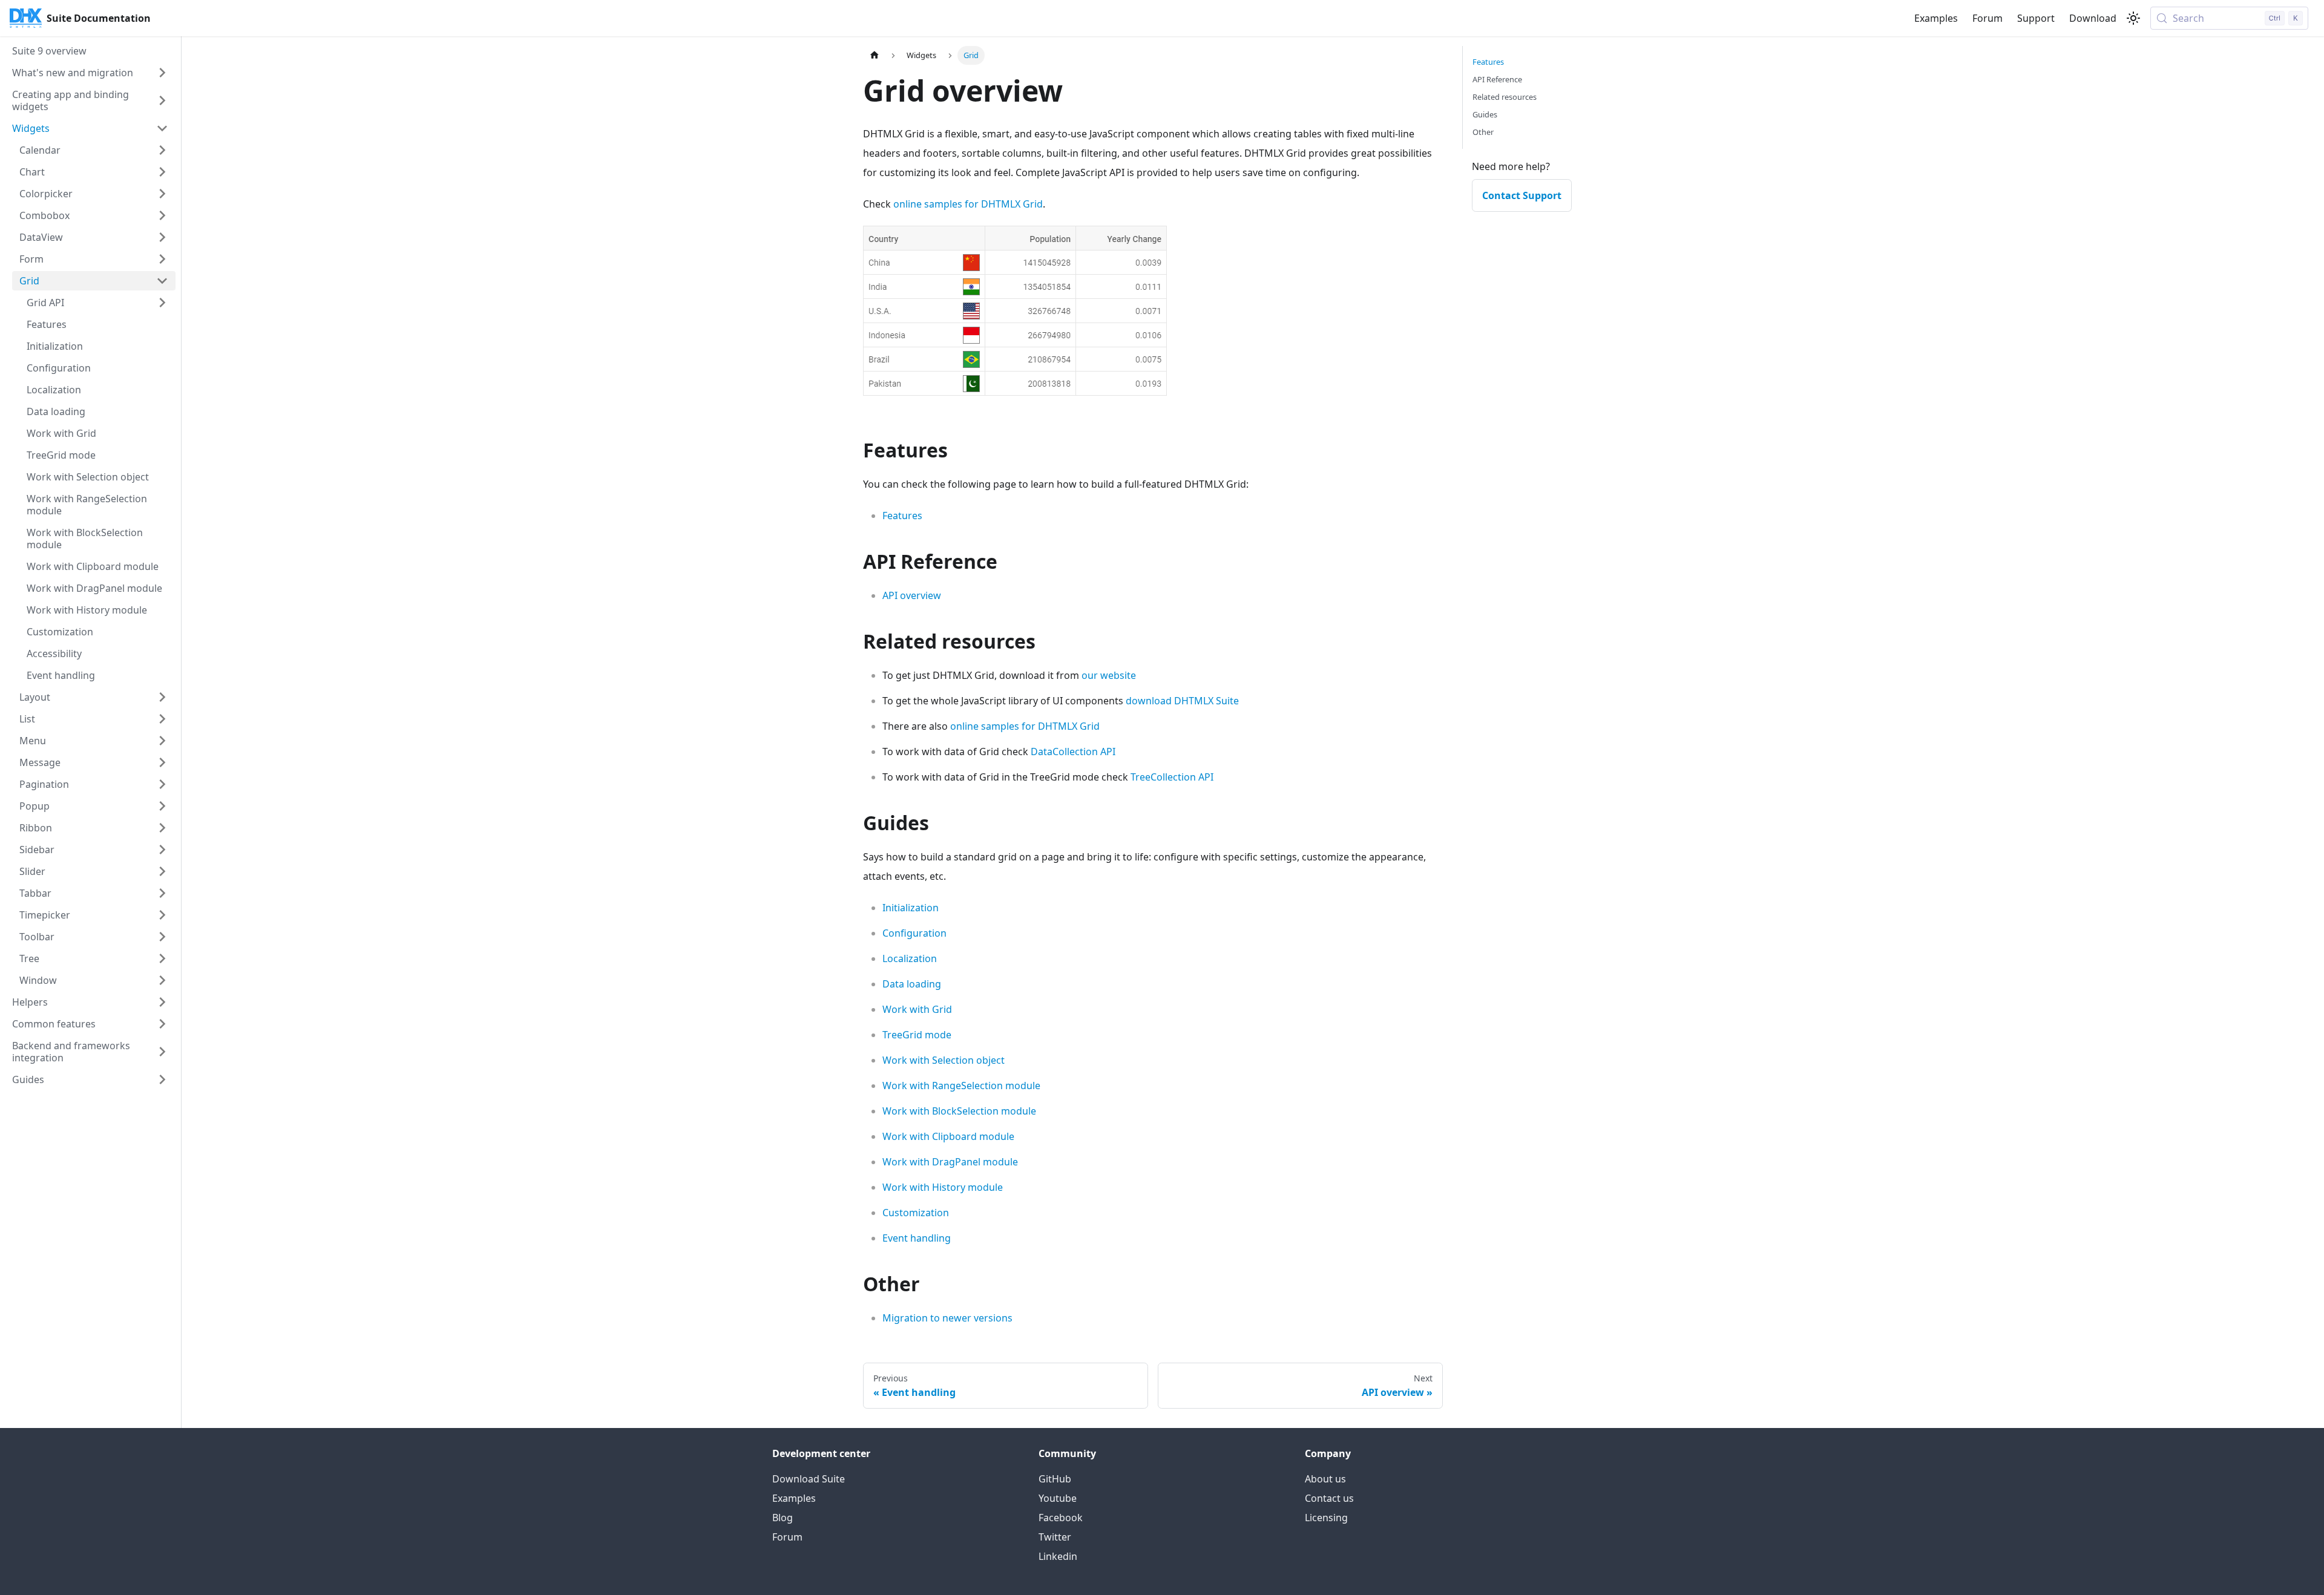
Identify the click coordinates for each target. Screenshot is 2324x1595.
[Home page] (875, 55)
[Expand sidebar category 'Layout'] (162, 697)
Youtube (1058, 1498)
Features (902, 516)
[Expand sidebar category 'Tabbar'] (162, 893)
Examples (1936, 18)
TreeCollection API (1172, 777)
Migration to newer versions (947, 1318)
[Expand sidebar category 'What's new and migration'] (162, 73)
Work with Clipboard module (948, 1136)
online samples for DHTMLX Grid (968, 204)
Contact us (1329, 1498)
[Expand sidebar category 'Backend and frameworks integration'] (162, 1052)
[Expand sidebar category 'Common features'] (162, 1024)
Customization (916, 1213)
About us (1325, 1479)
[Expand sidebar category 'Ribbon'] (162, 828)
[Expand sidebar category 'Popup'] (162, 806)
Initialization (911, 908)
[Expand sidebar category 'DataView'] (162, 237)
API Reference (1497, 79)
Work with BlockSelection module (959, 1111)
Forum (1988, 18)
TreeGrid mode (917, 1035)
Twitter (1055, 1537)
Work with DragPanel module (950, 1162)
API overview (912, 595)
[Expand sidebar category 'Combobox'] (162, 215)
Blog (783, 1518)
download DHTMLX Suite (1182, 701)
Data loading (912, 984)
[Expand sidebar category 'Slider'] (162, 871)
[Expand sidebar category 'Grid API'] (162, 303)
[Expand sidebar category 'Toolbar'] (162, 937)
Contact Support (1522, 195)
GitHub (1055, 1479)
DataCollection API (1073, 752)
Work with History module (943, 1187)
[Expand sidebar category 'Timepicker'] (162, 915)
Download (2093, 18)
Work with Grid (917, 1009)
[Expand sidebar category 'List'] (162, 719)
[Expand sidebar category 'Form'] (162, 259)
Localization (910, 958)
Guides (1485, 114)
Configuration (914, 933)
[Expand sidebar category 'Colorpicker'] (162, 194)
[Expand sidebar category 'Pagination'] (162, 784)
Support (2036, 18)
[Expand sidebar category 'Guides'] (162, 1079)
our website (1109, 675)
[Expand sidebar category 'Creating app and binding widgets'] (162, 100)
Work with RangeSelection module (961, 1086)
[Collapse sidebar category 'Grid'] (162, 281)
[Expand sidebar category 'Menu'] (162, 741)
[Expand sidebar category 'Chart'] (162, 172)
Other (1483, 132)
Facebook (1061, 1518)
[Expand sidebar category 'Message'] (162, 762)
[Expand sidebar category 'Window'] (162, 980)
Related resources (1505, 97)
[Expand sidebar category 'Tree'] (162, 958)
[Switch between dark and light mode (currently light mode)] (2133, 18)
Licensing (1326, 1518)
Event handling (917, 1238)
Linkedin (1058, 1556)
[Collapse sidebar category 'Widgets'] (162, 128)
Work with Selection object (944, 1060)
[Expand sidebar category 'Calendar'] (162, 150)
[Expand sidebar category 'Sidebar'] (162, 850)
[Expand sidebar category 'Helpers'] (162, 1002)
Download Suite (809, 1479)
